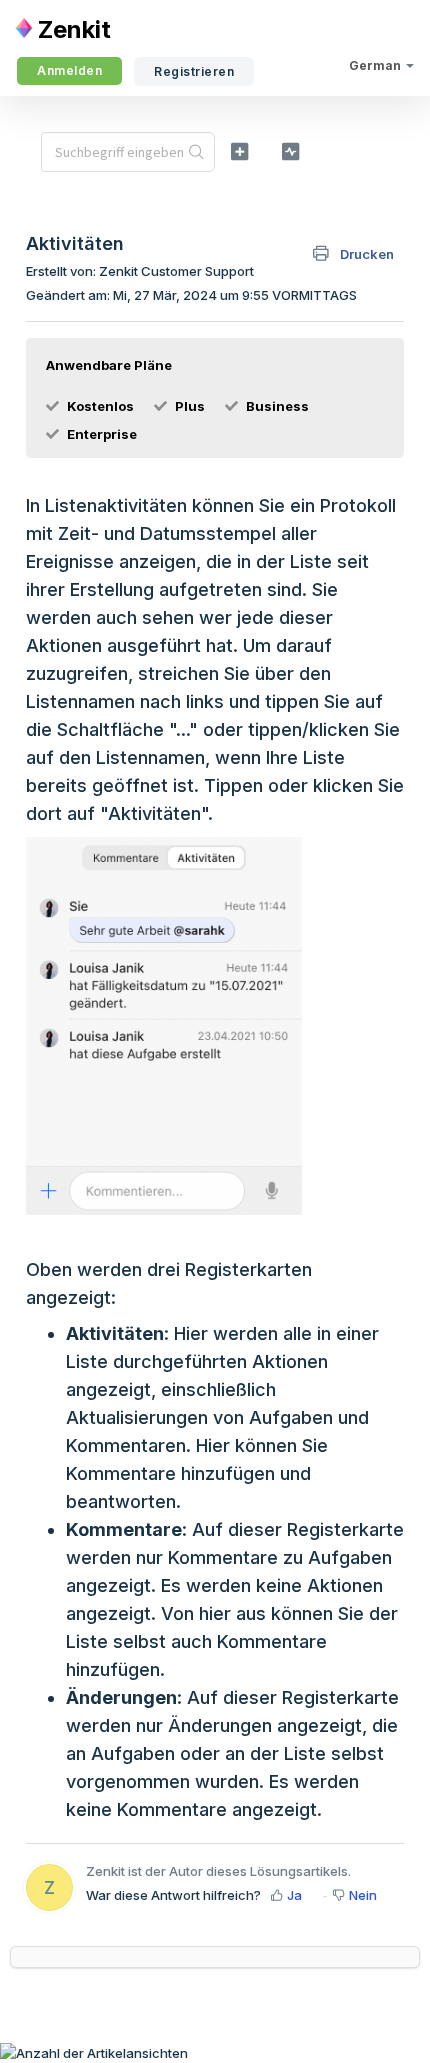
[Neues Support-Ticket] (239, 151)
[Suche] (196, 152)
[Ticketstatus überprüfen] (290, 151)
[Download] (178, 1038)
